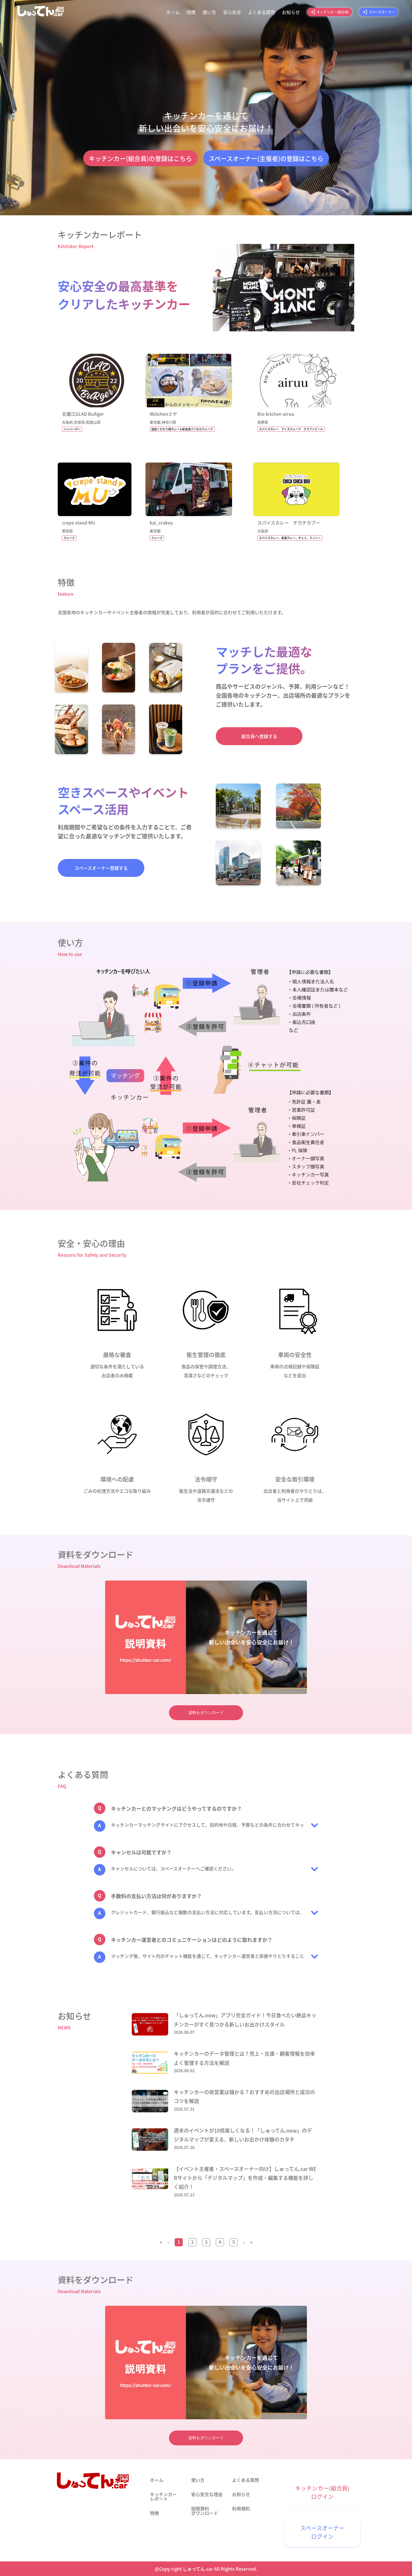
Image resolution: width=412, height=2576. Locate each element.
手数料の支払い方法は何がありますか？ (156, 1896)
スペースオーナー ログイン (322, 2532)
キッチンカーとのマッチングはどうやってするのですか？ (176, 1808)
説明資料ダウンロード (205, 2511)
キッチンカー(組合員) (333, 12)
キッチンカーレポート (163, 2496)
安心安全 (232, 12)
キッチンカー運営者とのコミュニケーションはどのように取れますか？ (192, 1940)
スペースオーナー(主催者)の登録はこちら (266, 158)
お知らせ (291, 12)
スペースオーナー (382, 12)
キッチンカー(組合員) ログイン (322, 2492)
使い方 (209, 12)
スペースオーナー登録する (101, 868)
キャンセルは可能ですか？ (141, 1852)
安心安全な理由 (207, 2494)
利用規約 (241, 2508)
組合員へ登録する (259, 736)
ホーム (173, 12)
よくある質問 (261, 12)
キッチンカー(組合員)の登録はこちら (140, 158)
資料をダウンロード (206, 1713)
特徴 (191, 12)
